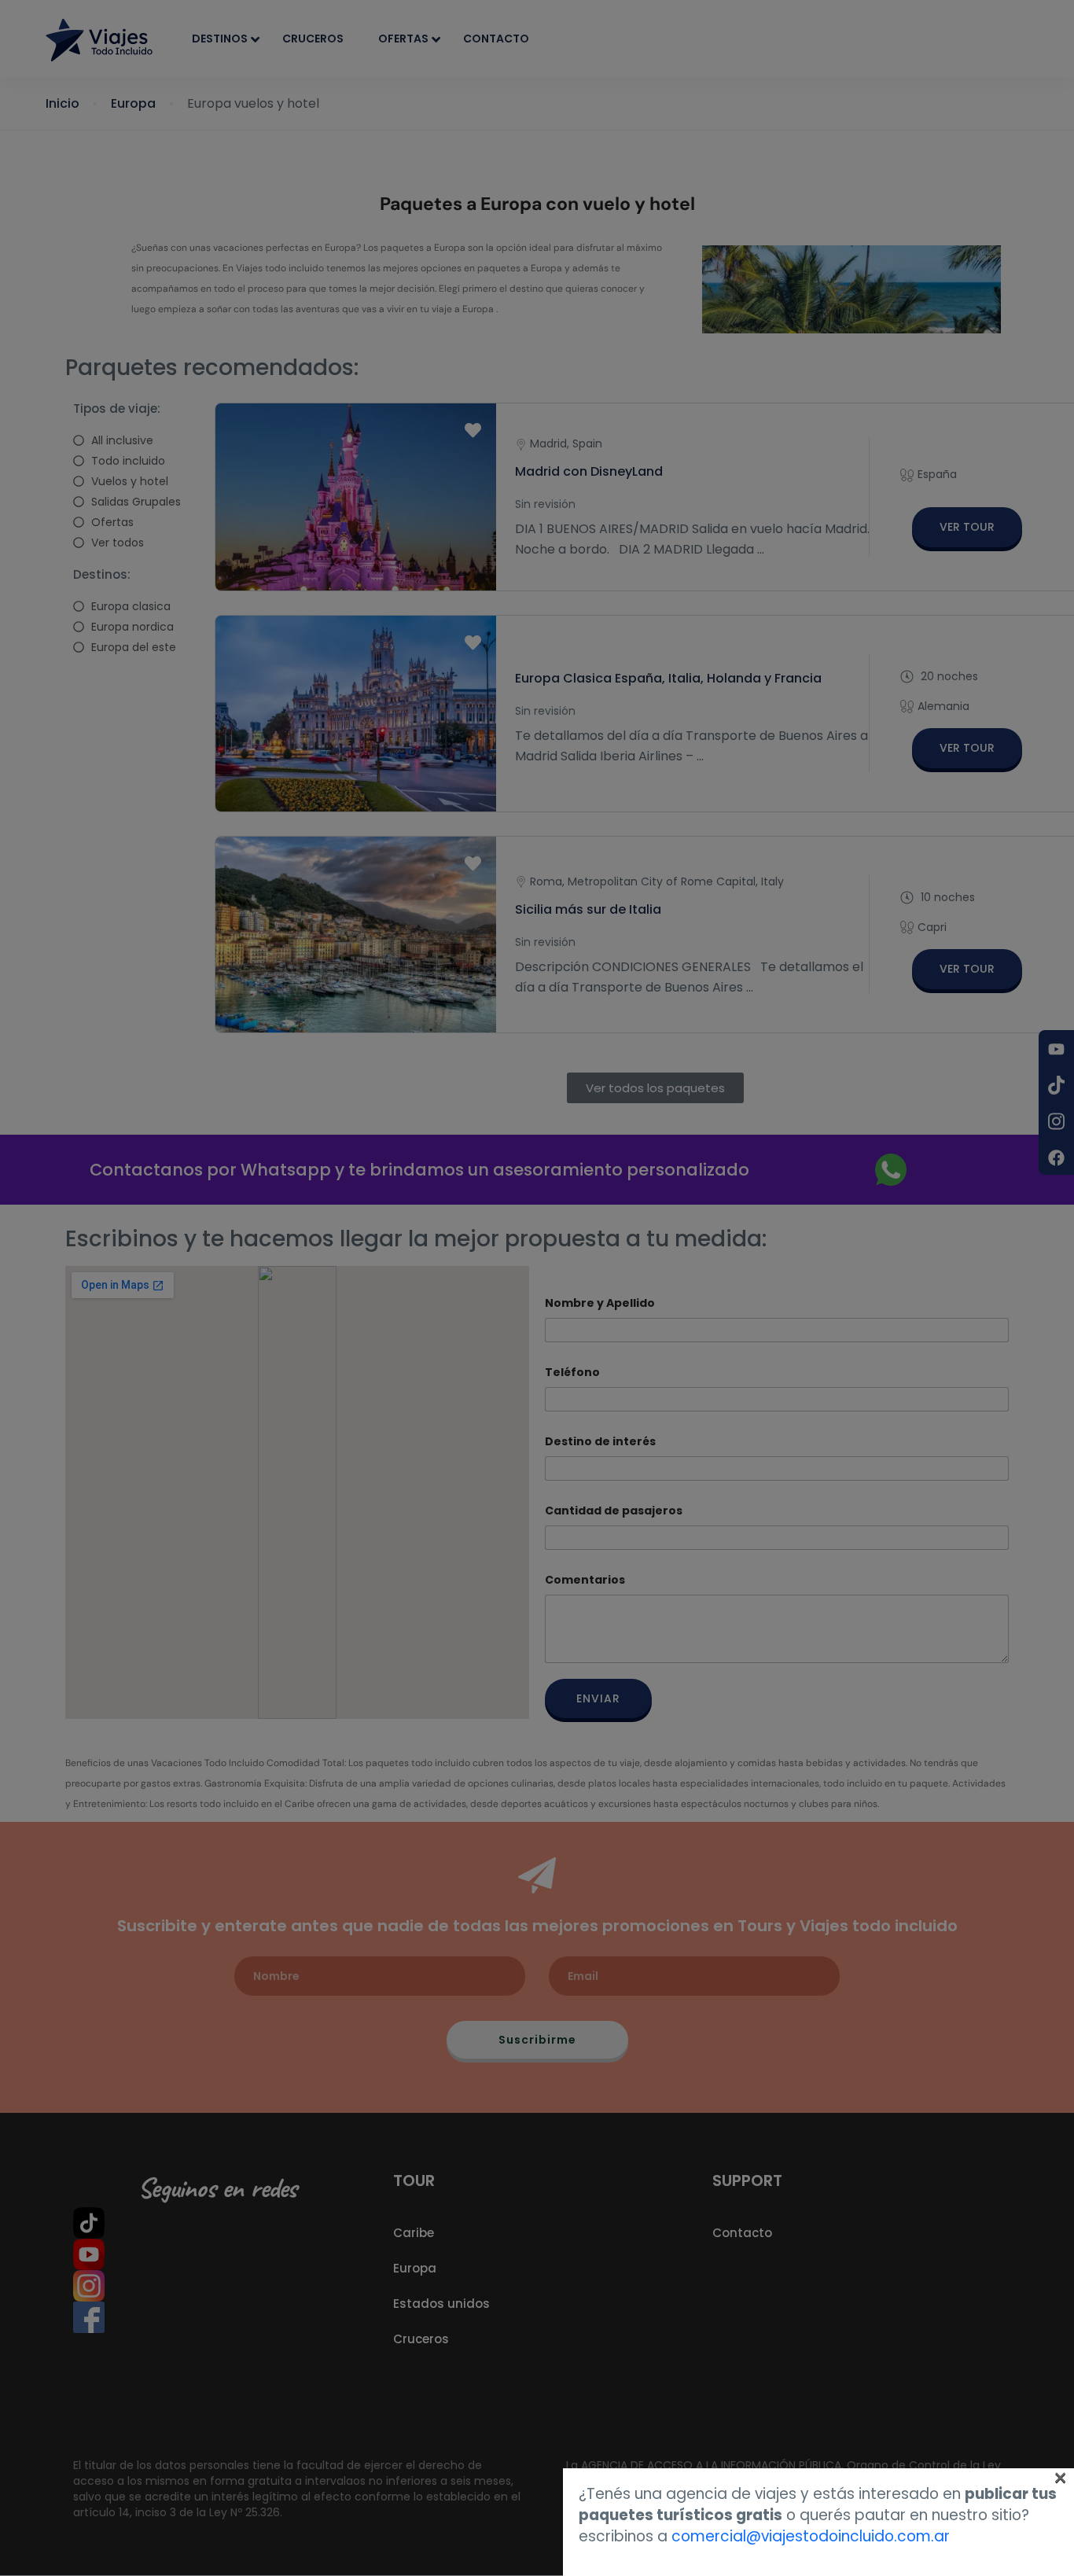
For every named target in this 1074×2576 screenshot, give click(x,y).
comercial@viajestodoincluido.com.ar (811, 2536)
